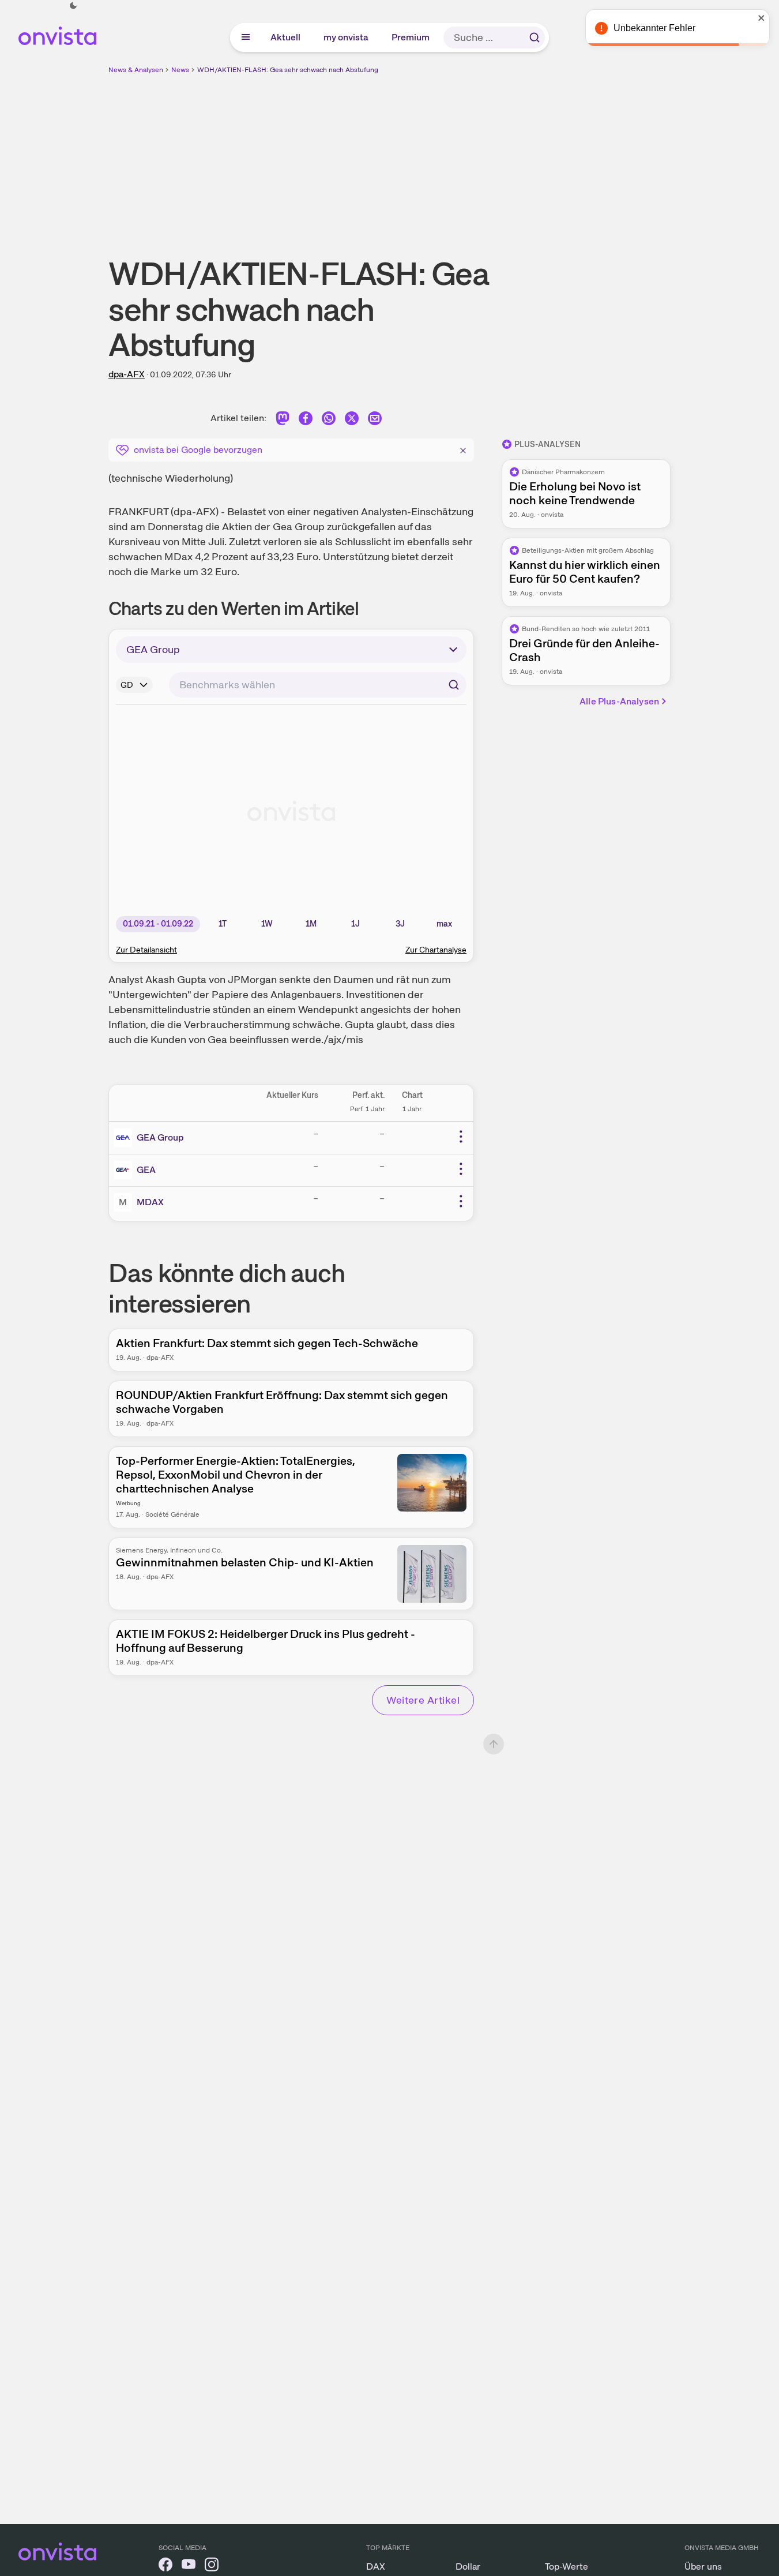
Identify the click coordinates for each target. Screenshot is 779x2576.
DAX (376, 2566)
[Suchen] (535, 38)
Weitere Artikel (423, 1700)
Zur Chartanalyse (436, 950)
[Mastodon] (283, 420)
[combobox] (318, 685)
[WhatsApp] (329, 420)
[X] (352, 420)
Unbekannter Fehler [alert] (654, 28)
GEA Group (160, 1137)
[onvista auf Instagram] (212, 2566)
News (180, 70)
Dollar (468, 2566)
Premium (411, 37)
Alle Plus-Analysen (619, 701)
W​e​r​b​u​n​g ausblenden (490, 156)
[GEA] (125, 1170)
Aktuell (286, 37)
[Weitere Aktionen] (461, 1137)
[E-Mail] (375, 420)
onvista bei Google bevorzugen (198, 450)
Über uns (703, 2566)
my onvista (347, 37)
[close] (762, 18)
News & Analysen (136, 70)
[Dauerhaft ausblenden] (463, 449)
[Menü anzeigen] (246, 38)
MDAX (150, 1202)
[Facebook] (306, 420)
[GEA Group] (125, 1138)
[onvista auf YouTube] (189, 2566)
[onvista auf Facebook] (165, 2566)
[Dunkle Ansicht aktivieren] (73, 6)
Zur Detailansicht (146, 950)
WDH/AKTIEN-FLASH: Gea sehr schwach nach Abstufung (288, 70)
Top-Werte (567, 2566)
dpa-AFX (127, 374)
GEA (146, 1170)
